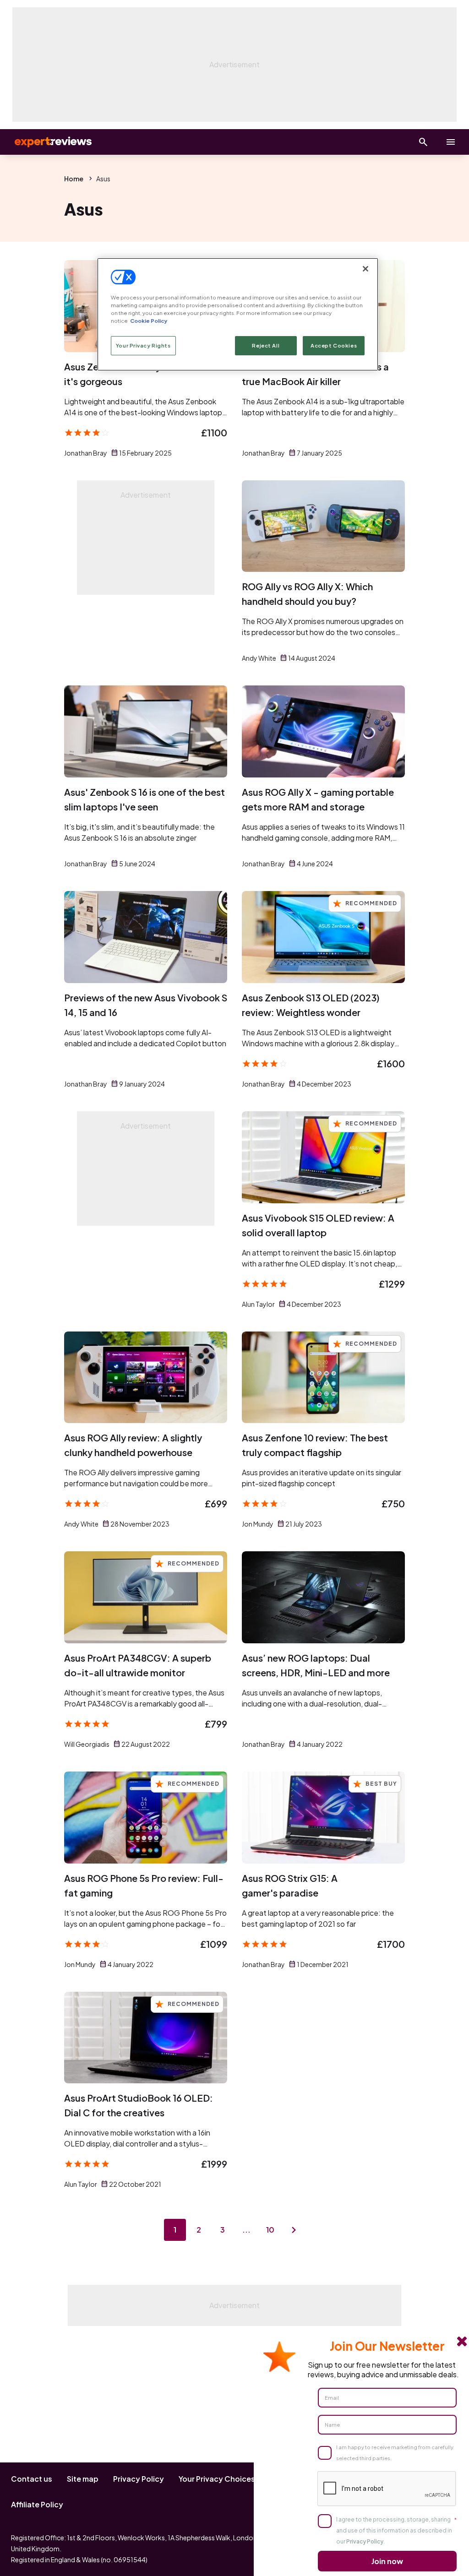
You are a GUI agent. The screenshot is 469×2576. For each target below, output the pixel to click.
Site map (83, 2479)
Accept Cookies (334, 345)
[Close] (365, 269)
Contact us (32, 2479)
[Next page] (294, 2230)
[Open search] (423, 142)
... (246, 2230)
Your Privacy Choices (217, 2479)
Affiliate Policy (37, 2504)
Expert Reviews (46, 142)
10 (270, 2230)
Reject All (266, 345)
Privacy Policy (139, 2479)
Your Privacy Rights (143, 345)
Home (74, 179)
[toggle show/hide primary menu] (451, 142)
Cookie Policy (149, 321)
